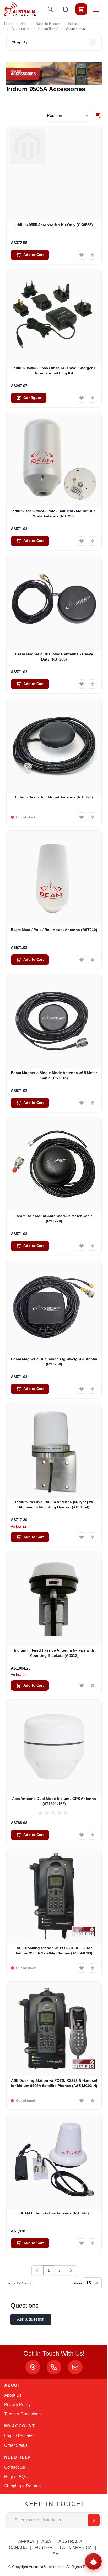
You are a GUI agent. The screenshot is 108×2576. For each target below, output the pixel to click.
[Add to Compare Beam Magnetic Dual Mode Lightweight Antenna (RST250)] (93, 1389)
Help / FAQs (15, 2477)
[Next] (71, 2270)
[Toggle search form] (50, 9)
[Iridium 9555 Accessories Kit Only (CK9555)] (54, 173)
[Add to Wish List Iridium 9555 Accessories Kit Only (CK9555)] (82, 255)
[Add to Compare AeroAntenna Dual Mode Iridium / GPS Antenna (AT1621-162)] (93, 1835)
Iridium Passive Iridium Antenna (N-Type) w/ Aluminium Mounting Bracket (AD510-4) (54, 1504)
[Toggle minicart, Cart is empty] (81, 9)
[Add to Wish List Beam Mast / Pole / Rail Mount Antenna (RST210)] (82, 960)
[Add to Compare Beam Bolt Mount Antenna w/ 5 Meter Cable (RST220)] (93, 1246)
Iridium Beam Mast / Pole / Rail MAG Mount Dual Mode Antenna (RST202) (54, 513)
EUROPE (43, 2548)
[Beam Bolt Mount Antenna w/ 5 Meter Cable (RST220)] (54, 1164)
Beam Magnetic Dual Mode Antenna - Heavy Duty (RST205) (54, 656)
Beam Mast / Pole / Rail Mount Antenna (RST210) (54, 930)
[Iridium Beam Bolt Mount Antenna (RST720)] (54, 745)
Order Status (16, 2445)
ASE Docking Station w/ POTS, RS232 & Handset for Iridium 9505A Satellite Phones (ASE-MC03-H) (54, 2083)
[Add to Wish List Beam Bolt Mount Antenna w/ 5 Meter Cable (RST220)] (82, 1246)
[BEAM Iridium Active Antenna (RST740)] (54, 2161)
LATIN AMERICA (76, 2548)
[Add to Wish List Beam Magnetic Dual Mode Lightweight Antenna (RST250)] (82, 1389)
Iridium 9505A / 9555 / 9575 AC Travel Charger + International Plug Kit (54, 370)
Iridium (73, 24)
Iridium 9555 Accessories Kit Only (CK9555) (54, 225)
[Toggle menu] (96, 9)
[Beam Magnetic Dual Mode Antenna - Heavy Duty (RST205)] (54, 602)
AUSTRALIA (70, 2541)
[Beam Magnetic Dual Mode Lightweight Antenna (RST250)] (54, 1307)
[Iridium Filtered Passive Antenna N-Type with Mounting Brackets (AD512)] (54, 1599)
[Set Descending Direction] (99, 116)
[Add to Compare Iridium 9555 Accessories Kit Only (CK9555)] (93, 255)
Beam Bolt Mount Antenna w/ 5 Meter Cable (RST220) (54, 1218)
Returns (33, 2486)
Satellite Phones (48, 24)
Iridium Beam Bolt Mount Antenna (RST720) (54, 797)
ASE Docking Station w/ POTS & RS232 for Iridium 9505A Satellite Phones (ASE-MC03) (54, 1950)
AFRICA (26, 2541)
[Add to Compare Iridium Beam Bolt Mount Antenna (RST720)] (93, 817)
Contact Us (15, 2467)
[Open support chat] (93, 2561)
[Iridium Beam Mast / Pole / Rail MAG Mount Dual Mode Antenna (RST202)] (54, 459)
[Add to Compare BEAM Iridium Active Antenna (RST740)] (93, 2243)
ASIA (46, 2541)
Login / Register (19, 2436)
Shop (24, 24)
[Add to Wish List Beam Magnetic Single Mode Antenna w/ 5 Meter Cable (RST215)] (82, 1103)
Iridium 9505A (48, 29)
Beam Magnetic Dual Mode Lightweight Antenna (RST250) (54, 1361)
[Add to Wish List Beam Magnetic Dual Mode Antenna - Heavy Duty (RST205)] (82, 684)
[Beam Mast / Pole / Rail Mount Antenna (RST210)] (54, 878)
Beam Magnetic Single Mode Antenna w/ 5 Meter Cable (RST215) (54, 1075)
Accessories (21, 29)
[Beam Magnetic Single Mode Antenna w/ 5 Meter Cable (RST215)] (54, 1021)
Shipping (13, 2486)
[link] (37, 2270)
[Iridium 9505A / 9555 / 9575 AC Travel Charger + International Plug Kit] (54, 316)
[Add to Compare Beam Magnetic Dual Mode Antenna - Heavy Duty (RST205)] (93, 684)
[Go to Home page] (20, 9)
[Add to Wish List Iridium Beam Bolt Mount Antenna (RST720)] (82, 817)
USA (54, 2554)
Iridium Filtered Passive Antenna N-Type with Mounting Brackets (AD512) (54, 1653)
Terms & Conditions (22, 2414)
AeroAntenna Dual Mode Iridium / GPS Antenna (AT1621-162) (54, 1801)
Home (9, 24)
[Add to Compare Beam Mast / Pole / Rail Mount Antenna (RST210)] (93, 960)
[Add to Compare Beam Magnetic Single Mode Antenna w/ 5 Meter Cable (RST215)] (93, 1103)
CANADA (18, 2548)
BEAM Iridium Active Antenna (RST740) (54, 2213)
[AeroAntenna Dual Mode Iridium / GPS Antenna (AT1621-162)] (54, 1747)
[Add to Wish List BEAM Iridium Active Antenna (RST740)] (82, 2243)
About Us (13, 2395)
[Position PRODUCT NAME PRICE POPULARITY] (68, 116)
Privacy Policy (17, 2405)
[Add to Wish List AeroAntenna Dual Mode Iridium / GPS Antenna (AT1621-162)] (82, 1835)
